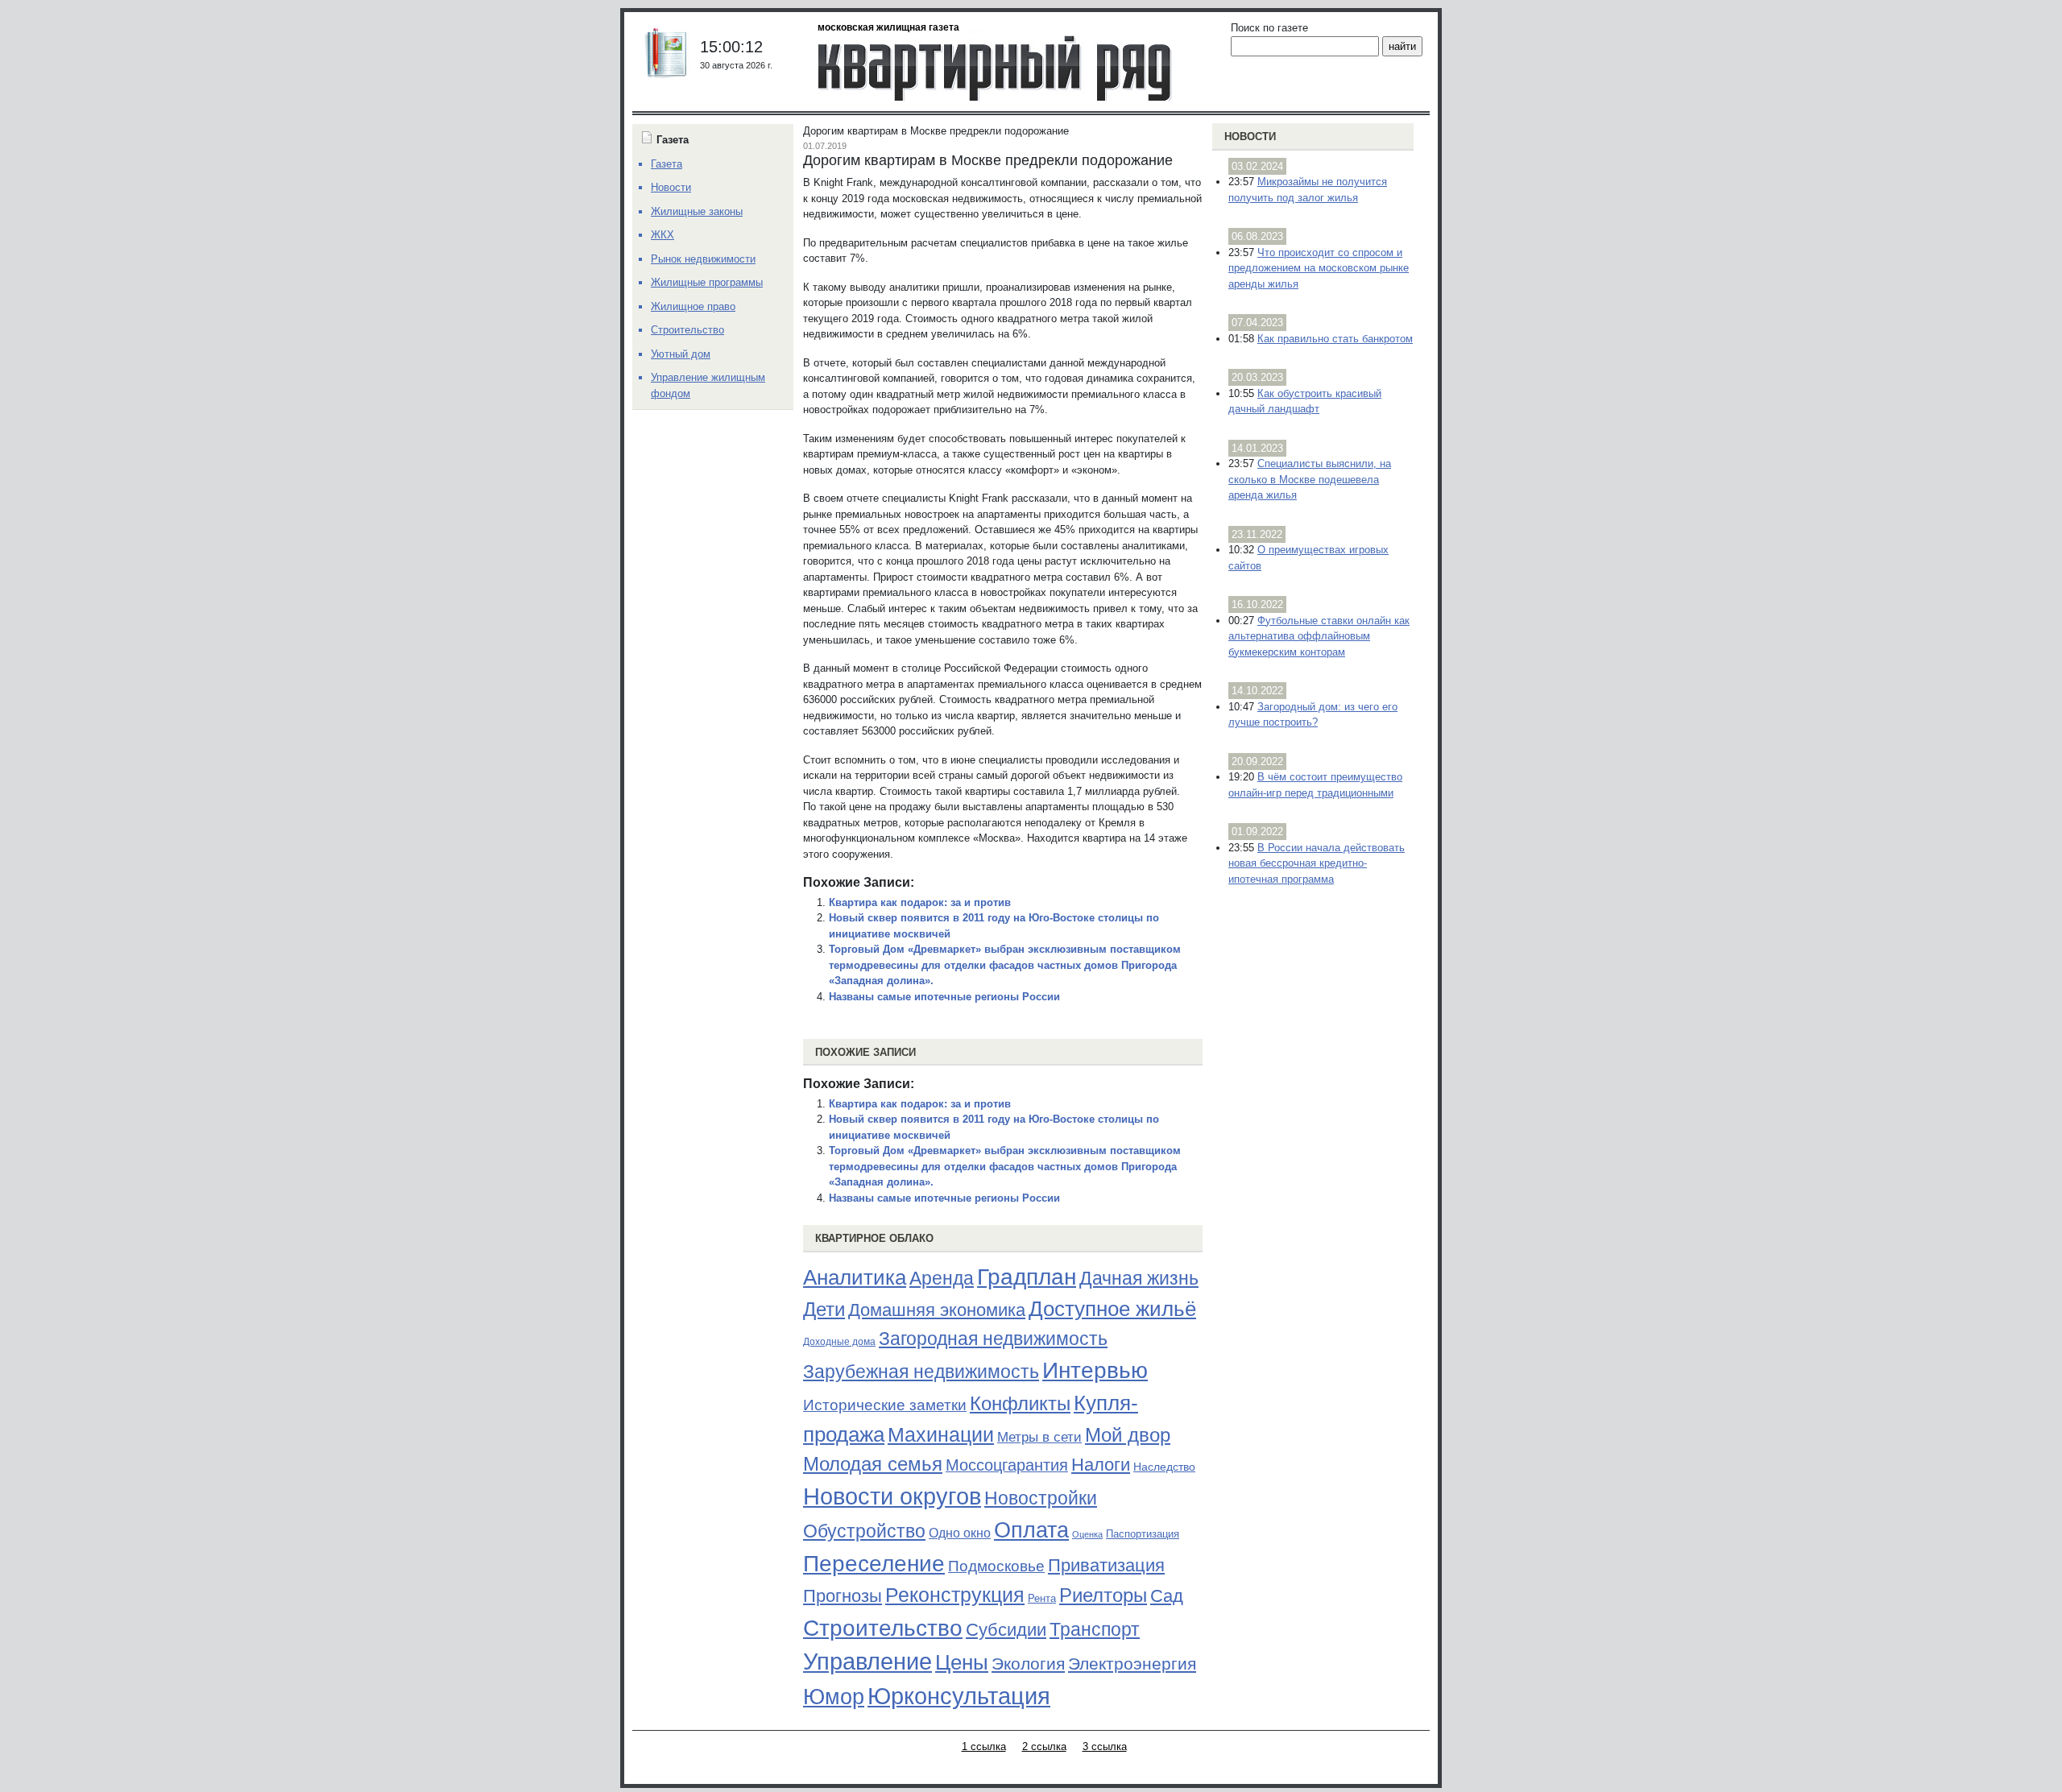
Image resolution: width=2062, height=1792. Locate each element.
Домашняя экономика (937, 1310)
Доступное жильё (1112, 1309)
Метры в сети (1039, 1437)
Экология (1028, 1664)
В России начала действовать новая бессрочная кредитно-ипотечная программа (1317, 863)
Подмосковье (996, 1566)
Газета (667, 164)
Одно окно (960, 1533)
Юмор (834, 1697)
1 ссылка (984, 1746)
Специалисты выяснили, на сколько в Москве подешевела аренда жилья (1310, 479)
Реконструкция (955, 1595)
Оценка (1087, 1534)
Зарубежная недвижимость (921, 1372)
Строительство (883, 1628)
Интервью (1095, 1370)
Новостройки (1041, 1498)
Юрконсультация (959, 1696)
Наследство (1164, 1467)
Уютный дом (681, 354)
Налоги (1101, 1465)
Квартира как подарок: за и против (920, 902)
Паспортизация (1143, 1534)
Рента (1042, 1598)
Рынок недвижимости (703, 259)
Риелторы (1103, 1595)
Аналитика (855, 1277)
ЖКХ (662, 235)
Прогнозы (843, 1596)
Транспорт (1095, 1629)
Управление (867, 1662)
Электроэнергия (1132, 1664)
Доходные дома (839, 1342)
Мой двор (1128, 1435)
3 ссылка (1105, 1746)
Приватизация (1106, 1566)
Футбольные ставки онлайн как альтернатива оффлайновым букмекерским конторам (1319, 636)
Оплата (1031, 1530)
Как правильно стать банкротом (1335, 339)
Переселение (874, 1564)
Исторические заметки (885, 1405)
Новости (1250, 137)
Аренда (942, 1278)
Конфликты (1020, 1404)
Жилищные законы (697, 211)
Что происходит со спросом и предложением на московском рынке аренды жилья (1319, 268)
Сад (1167, 1596)
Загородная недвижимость (993, 1339)
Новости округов (892, 1496)
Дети (824, 1309)
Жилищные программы (707, 282)
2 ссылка (1044, 1746)
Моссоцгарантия (1007, 1465)
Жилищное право (693, 306)
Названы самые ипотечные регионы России (944, 997)
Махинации (941, 1435)
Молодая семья (873, 1464)
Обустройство (864, 1531)
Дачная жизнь (1139, 1278)
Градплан (1027, 1277)
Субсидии (1006, 1630)
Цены (962, 1662)
